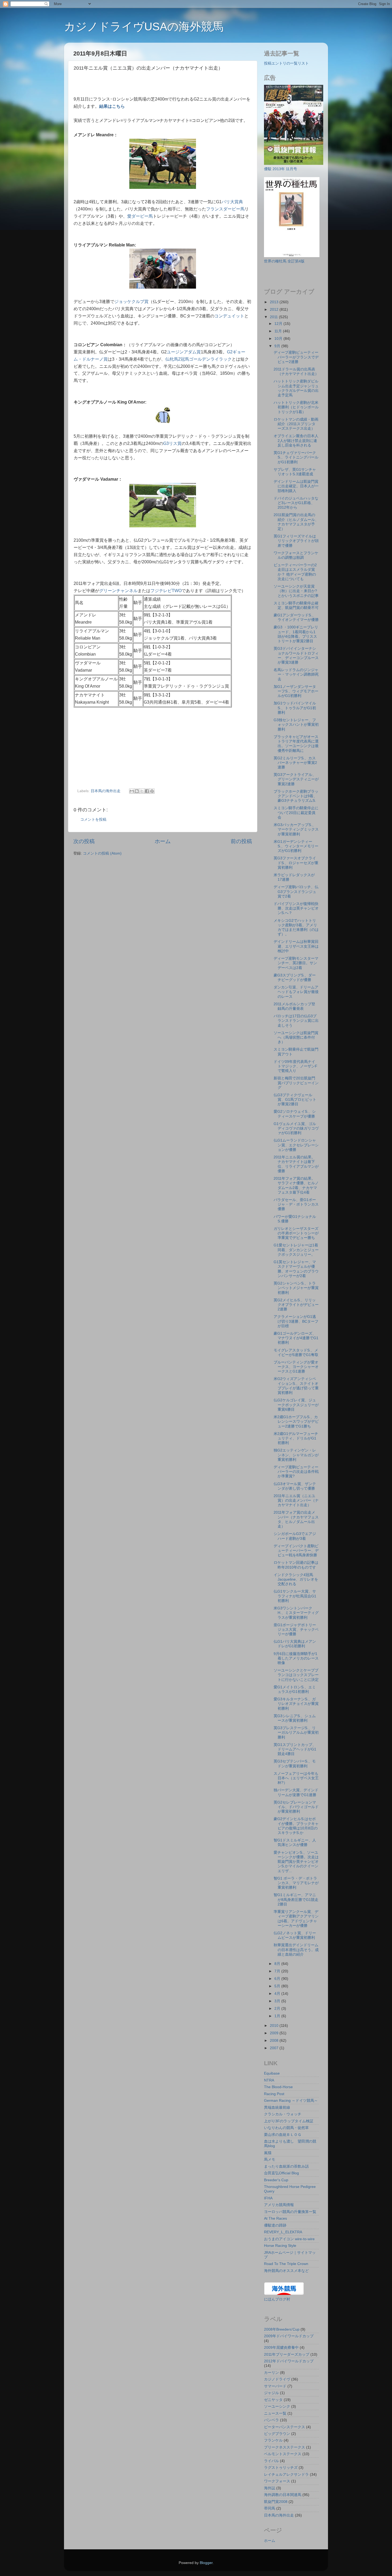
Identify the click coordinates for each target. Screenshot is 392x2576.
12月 (279, 324)
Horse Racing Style (280, 2246)
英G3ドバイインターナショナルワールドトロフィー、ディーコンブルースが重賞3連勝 (296, 655)
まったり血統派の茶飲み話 (286, 2166)
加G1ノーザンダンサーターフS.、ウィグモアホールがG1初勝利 (296, 691)
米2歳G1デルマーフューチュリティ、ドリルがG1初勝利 (296, 1438)
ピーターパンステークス (285, 2427)
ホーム (163, 841)
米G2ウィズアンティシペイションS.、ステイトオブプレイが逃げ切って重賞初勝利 (296, 1386)
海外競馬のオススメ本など (286, 2271)
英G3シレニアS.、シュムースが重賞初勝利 (295, 1718)
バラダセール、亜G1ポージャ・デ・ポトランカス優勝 (296, 1204)
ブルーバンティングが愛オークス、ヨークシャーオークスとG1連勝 (296, 1367)
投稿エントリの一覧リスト (286, 63)
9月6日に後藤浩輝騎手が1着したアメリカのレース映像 (296, 1658)
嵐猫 (268, 2153)
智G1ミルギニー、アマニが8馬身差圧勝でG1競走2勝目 (296, 1899)
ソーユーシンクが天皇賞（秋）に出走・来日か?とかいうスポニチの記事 (296, 591)
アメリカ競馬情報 (279, 2205)
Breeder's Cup (276, 2180)
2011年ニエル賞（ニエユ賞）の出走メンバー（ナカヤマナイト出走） (296, 1500)
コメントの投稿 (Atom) (102, 853)
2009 (275, 2033)
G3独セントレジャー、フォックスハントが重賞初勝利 (296, 725)
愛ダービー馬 (140, 216)
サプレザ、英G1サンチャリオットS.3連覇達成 (295, 472)
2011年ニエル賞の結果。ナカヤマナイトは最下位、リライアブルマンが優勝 (296, 1164)
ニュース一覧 (275, 2413)
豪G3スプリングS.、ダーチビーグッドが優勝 (295, 977)
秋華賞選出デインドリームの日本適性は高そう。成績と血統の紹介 (296, 1950)
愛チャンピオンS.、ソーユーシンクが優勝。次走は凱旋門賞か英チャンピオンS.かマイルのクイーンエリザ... (296, 1862)
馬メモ (270, 2159)
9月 (278, 346)
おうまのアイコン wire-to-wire (289, 2239)
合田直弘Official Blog (281, 2173)
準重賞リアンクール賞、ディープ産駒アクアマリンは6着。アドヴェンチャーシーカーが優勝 (296, 1919)
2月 (278, 2008)
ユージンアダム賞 (184, 352)
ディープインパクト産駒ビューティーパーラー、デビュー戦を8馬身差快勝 (296, 1551)
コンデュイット (229, 316)
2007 (275, 2048)
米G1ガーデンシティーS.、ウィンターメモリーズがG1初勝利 (296, 846)
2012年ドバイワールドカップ (289, 2361)
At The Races (275, 2218)
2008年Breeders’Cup (282, 2329)
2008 (275, 2040)
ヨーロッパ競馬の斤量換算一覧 (290, 2212)
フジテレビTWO (166, 591)
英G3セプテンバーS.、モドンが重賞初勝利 (295, 1763)
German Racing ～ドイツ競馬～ (291, 2100)
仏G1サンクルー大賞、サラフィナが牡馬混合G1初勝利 (295, 1596)
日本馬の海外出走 (106, 791)
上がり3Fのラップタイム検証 (289, 2121)
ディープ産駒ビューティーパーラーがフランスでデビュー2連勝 (296, 357)
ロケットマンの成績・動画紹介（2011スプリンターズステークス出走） (296, 424)
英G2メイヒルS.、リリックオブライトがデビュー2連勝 (296, 1305)
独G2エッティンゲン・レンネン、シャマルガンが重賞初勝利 (296, 1455)
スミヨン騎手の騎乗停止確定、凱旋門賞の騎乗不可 (296, 605)
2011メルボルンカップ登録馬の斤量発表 (294, 1006)
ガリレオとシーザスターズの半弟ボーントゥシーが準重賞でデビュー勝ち (296, 1233)
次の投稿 (84, 841)
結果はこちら (112, 106)
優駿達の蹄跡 (275, 2225)
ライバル (271, 2461)
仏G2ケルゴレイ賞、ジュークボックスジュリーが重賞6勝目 (296, 1405)
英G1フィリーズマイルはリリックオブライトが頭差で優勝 (296, 541)
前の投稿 (241, 841)
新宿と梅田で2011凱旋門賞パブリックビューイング (296, 1083)
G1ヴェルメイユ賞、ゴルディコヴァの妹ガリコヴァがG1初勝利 (296, 1128)
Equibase (272, 2073)
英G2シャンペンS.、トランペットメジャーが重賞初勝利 (296, 1288)
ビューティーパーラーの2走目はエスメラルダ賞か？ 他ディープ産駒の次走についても (295, 572)
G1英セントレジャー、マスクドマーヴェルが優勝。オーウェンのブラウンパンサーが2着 (296, 1269)
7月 (278, 1971)
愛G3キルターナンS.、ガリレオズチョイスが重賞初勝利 (296, 1704)
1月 (278, 2016)
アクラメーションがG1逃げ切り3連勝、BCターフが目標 (296, 1321)
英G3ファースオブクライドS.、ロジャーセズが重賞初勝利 (296, 863)
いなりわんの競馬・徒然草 (286, 2128)
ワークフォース (277, 2481)
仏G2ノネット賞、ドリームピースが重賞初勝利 (295, 1935)
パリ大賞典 (232, 202)
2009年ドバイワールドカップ (289, 2336)
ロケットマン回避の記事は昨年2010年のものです (296, 1565)
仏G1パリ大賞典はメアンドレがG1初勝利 (295, 1644)
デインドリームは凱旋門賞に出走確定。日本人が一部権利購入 (296, 486)
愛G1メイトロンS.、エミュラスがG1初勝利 (295, 1689)
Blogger (206, 2563)
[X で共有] (142, 791)
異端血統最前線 (277, 2107)
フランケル (273, 2440)
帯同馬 (270, 2508)
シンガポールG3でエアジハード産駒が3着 (295, 1536)
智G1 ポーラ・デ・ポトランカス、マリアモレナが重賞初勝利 (296, 1883)
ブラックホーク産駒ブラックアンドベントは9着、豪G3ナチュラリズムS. (296, 796)
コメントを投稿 (93, 819)
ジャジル (271, 2393)
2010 (275, 2025)
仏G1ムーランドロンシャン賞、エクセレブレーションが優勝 (296, 1145)
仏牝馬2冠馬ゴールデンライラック (199, 359)
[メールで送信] (132, 791)
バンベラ (271, 2420)
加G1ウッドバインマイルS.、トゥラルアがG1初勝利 (295, 708)
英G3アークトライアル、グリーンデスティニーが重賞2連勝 (296, 779)
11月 (279, 331)
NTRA (269, 2080)
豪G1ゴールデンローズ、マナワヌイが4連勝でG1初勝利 (296, 1338)
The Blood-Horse (278, 2087)
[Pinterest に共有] (152, 791)
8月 (278, 1964)
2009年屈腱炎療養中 (281, 2347)
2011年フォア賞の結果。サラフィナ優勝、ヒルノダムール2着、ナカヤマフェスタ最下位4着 (296, 1185)
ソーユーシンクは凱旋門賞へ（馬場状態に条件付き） (296, 1037)
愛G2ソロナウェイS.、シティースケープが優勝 (295, 1114)
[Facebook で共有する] (147, 791)
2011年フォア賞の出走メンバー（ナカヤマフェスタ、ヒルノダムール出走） (296, 1519)
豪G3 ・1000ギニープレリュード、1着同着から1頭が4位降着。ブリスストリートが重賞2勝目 (296, 634)
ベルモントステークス (283, 2454)
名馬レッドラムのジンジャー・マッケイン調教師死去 (296, 674)
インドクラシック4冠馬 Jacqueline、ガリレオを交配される (296, 1579)
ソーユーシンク (277, 2406)
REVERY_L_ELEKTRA (283, 2232)
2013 (275, 302)
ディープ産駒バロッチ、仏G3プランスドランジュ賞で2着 (296, 892)
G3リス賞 (172, 443)
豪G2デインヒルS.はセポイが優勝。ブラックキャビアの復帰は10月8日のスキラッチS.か (296, 1826)
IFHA (268, 2198)
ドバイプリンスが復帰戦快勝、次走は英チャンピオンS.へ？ (296, 908)
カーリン (271, 2372)
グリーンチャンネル (118, 591)
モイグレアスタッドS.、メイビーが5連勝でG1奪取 (296, 1352)
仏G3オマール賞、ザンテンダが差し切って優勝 (295, 1486)
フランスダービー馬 (225, 209)
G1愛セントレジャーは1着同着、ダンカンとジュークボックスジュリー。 (296, 1250)
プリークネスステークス (285, 2447)
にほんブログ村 (277, 2299)
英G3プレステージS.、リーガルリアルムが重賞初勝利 (296, 1732)
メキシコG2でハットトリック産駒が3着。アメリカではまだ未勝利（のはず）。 (296, 927)
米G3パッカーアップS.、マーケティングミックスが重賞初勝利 (296, 829)
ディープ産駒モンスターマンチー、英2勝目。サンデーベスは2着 (296, 963)
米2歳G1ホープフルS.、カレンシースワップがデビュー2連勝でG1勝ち (296, 1421)
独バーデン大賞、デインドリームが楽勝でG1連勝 (296, 1792)
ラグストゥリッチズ (281, 2467)
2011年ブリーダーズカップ (287, 2354)
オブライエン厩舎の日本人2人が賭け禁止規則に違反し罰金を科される (296, 440)
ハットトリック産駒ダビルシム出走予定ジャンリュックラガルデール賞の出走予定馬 (296, 388)
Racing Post (274, 2094)
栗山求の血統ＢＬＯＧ (283, 2135)
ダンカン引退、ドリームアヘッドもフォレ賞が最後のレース (296, 992)
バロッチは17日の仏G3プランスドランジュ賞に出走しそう (296, 1021)
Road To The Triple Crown (286, 2264)
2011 (274, 317)
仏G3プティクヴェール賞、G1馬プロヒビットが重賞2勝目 (295, 1100)
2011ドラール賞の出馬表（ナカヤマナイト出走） (296, 371)
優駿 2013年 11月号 (281, 169)
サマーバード (275, 2386)
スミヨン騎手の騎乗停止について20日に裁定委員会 (296, 813)
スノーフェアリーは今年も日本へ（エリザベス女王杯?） (296, 1778)
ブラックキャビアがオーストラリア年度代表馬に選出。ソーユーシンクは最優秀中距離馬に (296, 744)
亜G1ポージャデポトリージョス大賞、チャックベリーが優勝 (296, 1630)
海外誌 (270, 2488)
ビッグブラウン (277, 2434)
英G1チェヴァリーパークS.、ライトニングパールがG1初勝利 (296, 457)
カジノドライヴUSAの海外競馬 (144, 27)
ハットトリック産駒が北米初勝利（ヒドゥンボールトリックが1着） (296, 407)
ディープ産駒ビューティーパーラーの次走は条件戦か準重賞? (296, 1472)
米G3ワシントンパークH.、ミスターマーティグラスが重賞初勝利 (296, 1613)
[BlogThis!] (137, 791)
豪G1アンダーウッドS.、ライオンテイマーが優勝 (296, 617)
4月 (278, 1993)
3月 (278, 2001)
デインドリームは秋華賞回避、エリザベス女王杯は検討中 (296, 946)
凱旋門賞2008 (276, 2502)
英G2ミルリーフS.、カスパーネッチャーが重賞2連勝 (295, 763)
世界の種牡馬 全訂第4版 (284, 261)
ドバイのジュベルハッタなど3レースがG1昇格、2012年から (296, 503)
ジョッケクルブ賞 (131, 302)
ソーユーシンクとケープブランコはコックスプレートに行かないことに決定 (296, 1675)
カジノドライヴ (277, 2379)
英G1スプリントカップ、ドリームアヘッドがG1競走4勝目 (295, 1749)
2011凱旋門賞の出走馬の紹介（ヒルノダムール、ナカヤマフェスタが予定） (296, 522)
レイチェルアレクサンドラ (286, 2474)
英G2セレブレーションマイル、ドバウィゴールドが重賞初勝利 (296, 1807)
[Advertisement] (136, 85)
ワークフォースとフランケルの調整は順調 (296, 555)
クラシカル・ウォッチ (283, 2114)
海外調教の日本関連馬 (283, 2495)
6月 (278, 1979)
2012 (275, 309)
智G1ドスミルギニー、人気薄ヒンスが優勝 (295, 1842)
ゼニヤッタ (273, 2400)
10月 (279, 338)
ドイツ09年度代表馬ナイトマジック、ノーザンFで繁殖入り (295, 1066)
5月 (278, 1986)
